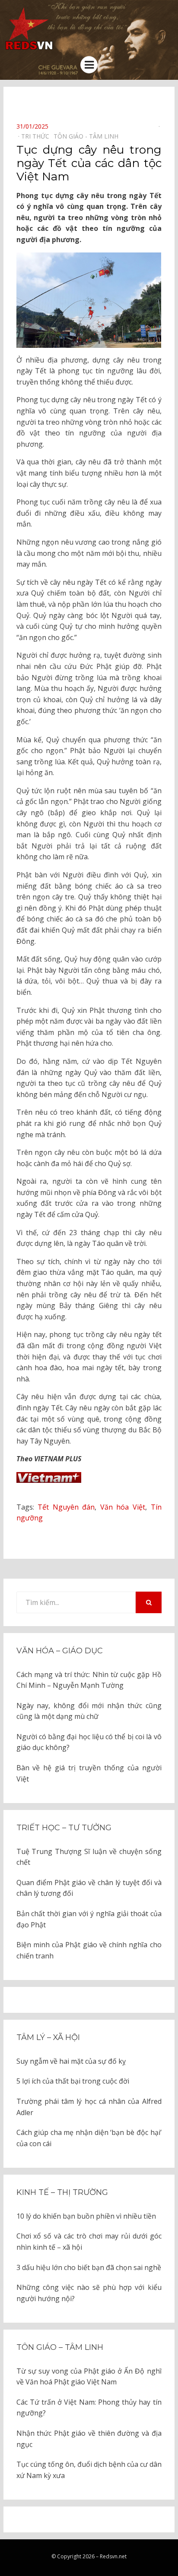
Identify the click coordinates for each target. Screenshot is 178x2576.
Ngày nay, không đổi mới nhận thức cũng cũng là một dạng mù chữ (89, 1711)
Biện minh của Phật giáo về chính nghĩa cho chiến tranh (89, 1950)
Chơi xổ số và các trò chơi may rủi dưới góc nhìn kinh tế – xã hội (89, 2242)
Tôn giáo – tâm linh (60, 2347)
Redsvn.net (113, 2556)
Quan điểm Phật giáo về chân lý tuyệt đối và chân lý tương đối (89, 1888)
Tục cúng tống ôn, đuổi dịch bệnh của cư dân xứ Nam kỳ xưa (89, 2470)
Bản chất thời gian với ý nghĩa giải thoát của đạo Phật (89, 1919)
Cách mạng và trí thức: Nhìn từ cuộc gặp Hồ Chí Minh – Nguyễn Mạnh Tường (89, 1680)
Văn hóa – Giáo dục (60, 1651)
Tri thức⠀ (37, 136)
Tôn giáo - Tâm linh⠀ (88, 136)
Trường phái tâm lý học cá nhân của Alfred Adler (89, 2107)
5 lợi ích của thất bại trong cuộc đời (73, 2081)
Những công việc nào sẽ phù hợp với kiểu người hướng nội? (89, 2293)
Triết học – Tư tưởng (64, 1828)
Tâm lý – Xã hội (48, 2037)
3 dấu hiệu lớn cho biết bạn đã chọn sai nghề (89, 2267)
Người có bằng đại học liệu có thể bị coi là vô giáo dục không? (89, 1742)
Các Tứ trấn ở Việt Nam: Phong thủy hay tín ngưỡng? (89, 2408)
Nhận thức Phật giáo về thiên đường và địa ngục (89, 2439)
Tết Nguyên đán (66, 1507)
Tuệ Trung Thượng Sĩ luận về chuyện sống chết (89, 1857)
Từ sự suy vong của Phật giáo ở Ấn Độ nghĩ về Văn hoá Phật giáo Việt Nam (89, 2377)
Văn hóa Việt (123, 1507)
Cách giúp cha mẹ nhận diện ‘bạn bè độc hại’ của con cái (89, 2138)
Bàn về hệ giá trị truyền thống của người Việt (89, 1773)
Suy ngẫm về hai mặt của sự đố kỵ (71, 2061)
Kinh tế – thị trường (62, 2192)
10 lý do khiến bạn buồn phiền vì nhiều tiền (86, 2216)
